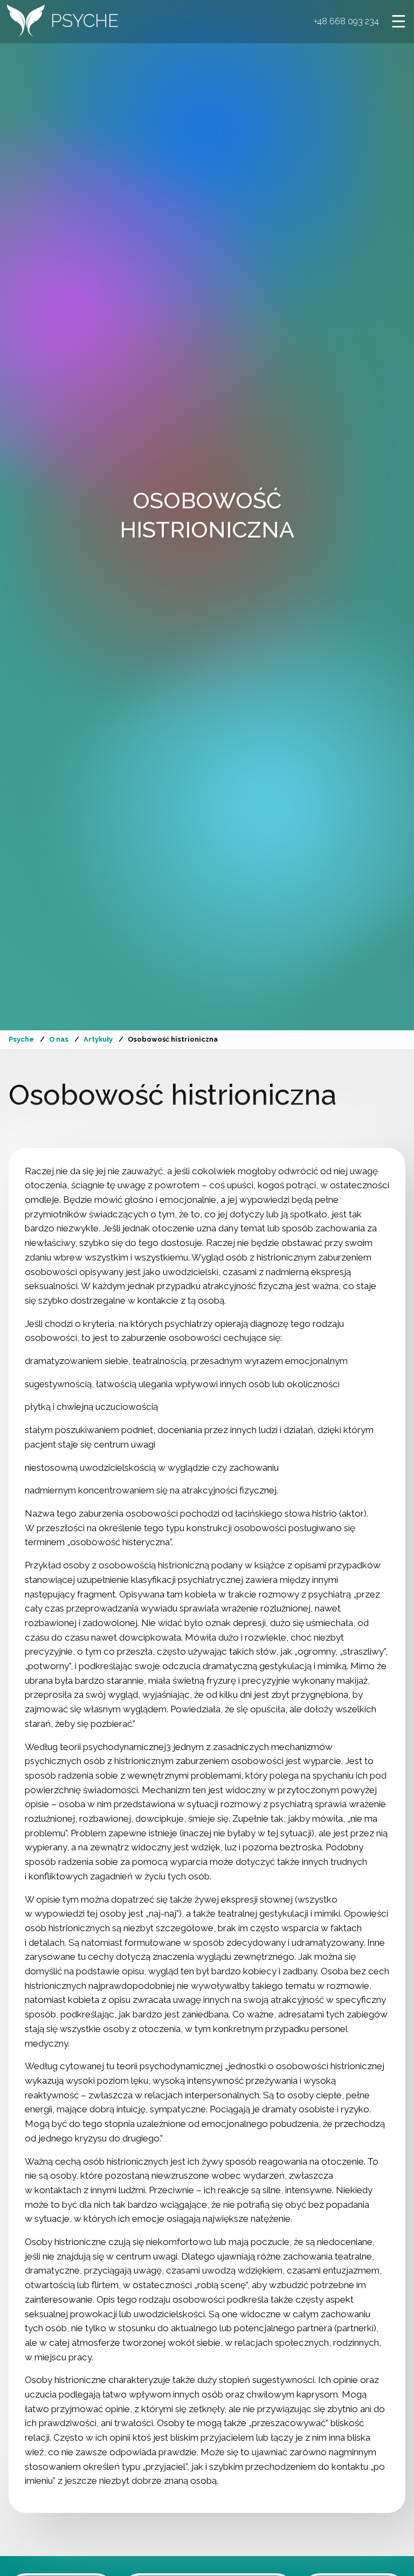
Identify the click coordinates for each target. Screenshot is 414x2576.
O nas (59, 1039)
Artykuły (98, 1039)
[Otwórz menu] (399, 22)
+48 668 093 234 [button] (346, 22)
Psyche (21, 1039)
